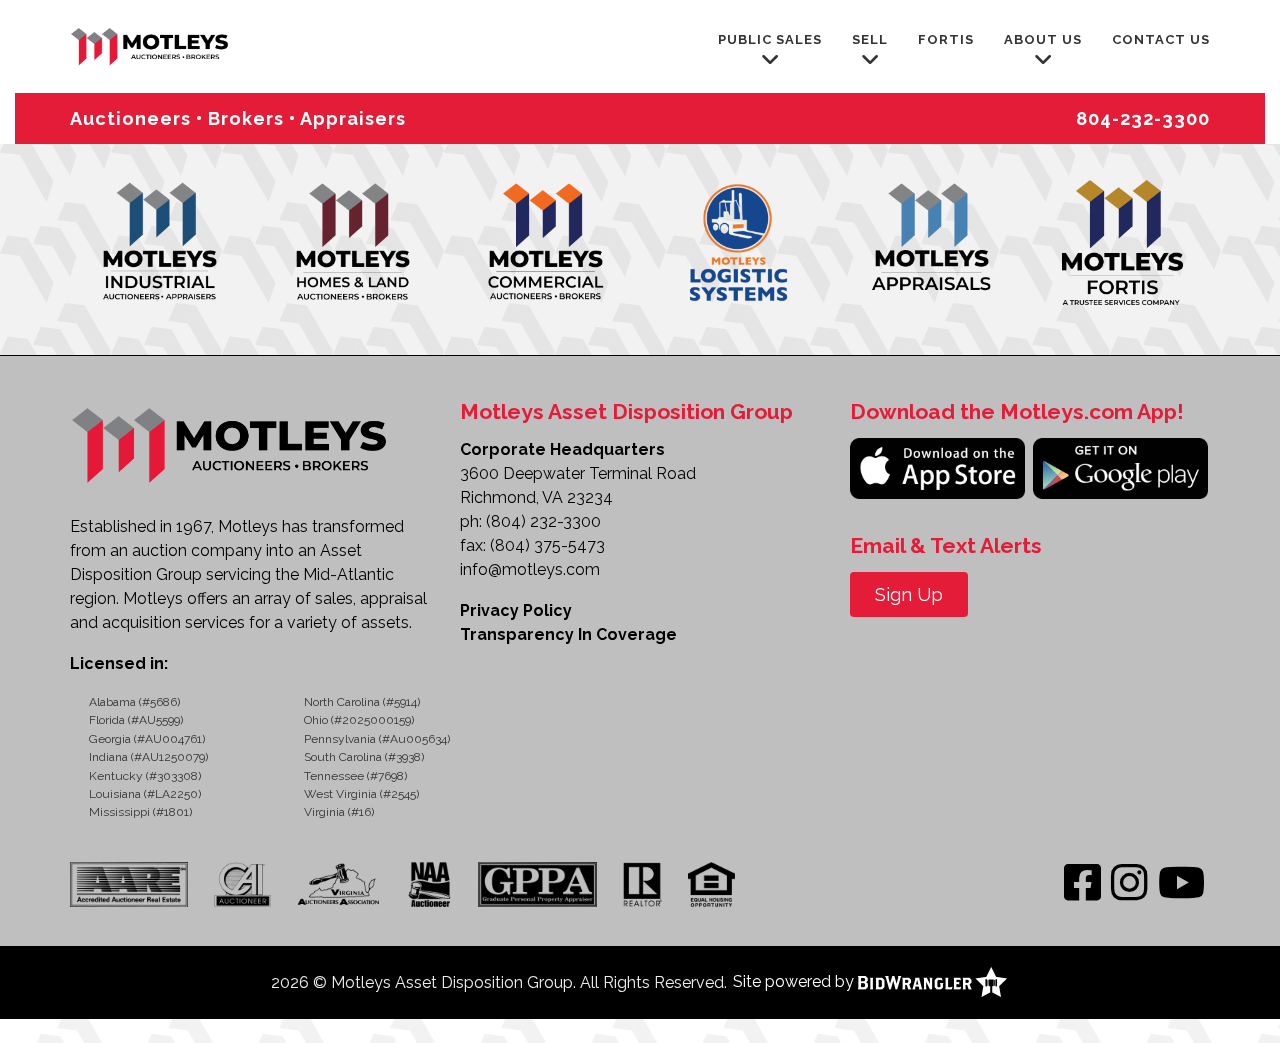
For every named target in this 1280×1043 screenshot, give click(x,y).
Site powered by (795, 981)
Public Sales (770, 39)
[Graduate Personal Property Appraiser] (537, 884)
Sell (870, 39)
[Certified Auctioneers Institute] (242, 884)
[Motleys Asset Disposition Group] (151, 44)
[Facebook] (1082, 883)
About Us (1043, 39)
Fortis (946, 39)
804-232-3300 (1143, 118)
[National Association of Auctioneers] (429, 884)
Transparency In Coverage (568, 634)
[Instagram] (1129, 883)
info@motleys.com (530, 569)
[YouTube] (1181, 883)
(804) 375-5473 (547, 545)
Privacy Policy (516, 610)
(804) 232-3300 (543, 521)
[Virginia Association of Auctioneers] (339, 884)
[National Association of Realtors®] (642, 884)
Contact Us (1161, 39)
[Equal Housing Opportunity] (711, 884)
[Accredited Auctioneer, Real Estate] (134, 884)
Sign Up (909, 594)
